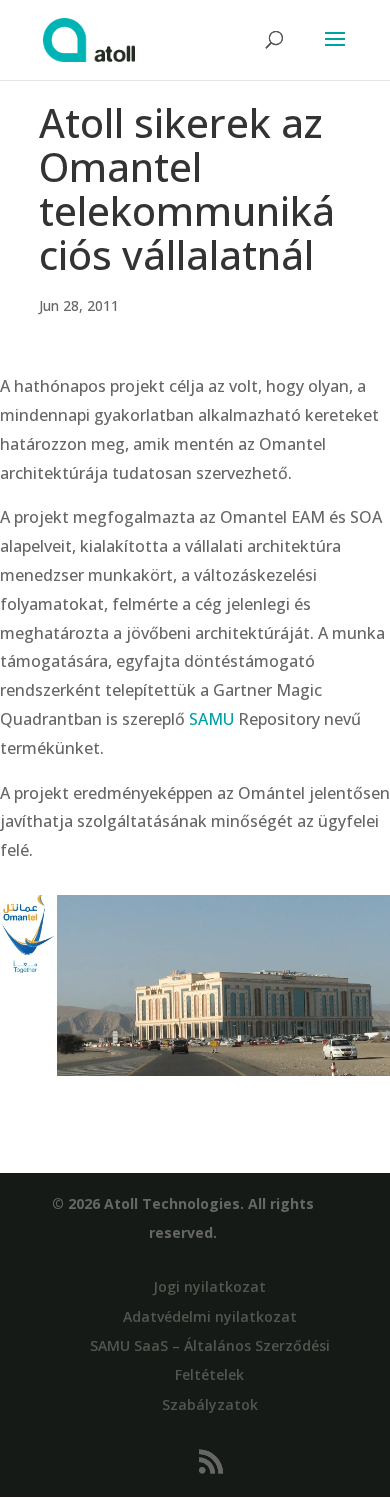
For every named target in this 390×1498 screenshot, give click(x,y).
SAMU (211, 719)
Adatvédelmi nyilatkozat (210, 1316)
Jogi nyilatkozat (209, 1286)
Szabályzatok (210, 1404)
